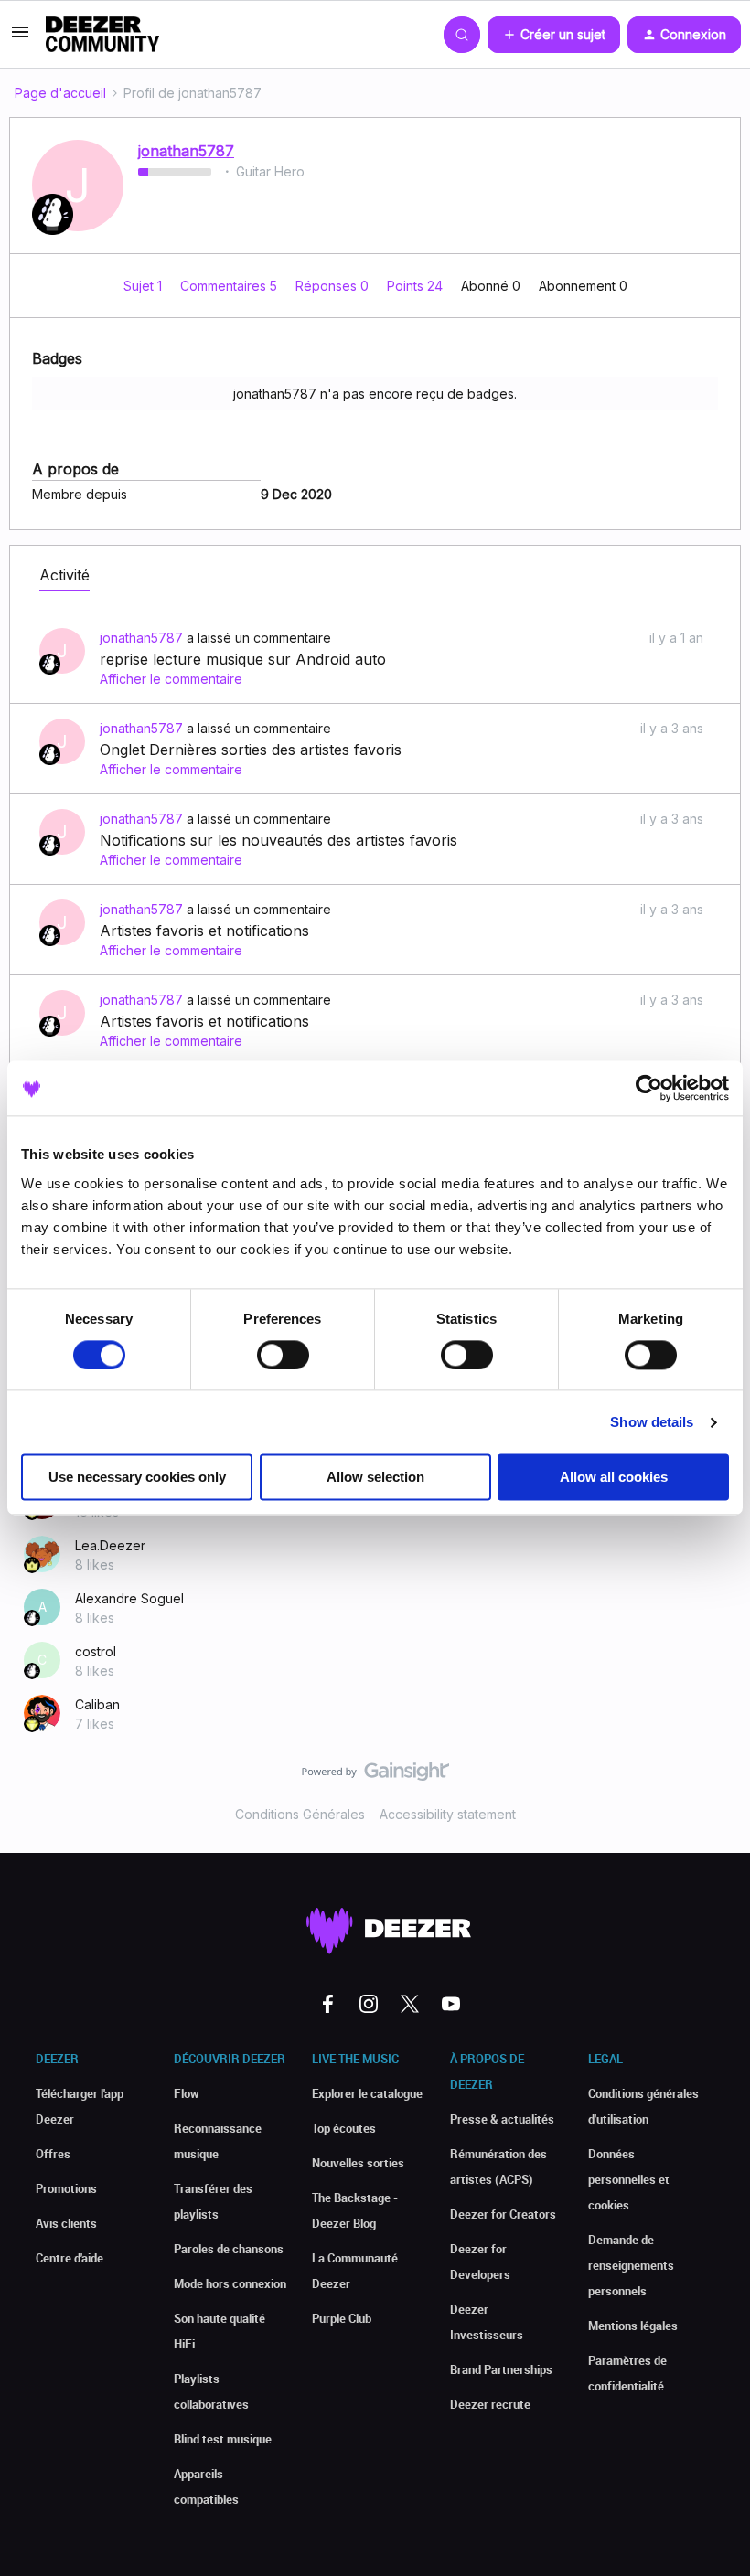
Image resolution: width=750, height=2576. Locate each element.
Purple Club (342, 2318)
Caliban (97, 1704)
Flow (187, 2093)
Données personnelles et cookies (629, 2179)
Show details (652, 1422)
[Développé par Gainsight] (375, 1776)
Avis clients (66, 2223)
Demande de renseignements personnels (631, 2265)
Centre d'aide (70, 2258)
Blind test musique (223, 2439)
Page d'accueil (60, 93)
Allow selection (375, 1478)
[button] (20, 38)
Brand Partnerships (501, 2369)
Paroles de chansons (229, 2249)
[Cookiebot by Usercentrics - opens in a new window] (649, 1088)
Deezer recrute (490, 2404)
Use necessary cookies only (137, 1478)
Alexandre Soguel (129, 1598)
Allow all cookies (614, 1478)
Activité (64, 575)
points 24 (417, 286)
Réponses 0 (334, 286)
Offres (53, 2154)
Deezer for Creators (503, 2214)
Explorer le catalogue (367, 2093)
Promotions (66, 2188)
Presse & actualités (502, 2119)
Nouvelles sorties (358, 2163)
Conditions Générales (300, 1814)
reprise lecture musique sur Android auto (243, 659)
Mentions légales (633, 2326)
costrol (96, 1651)
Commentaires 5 (230, 286)
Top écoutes (344, 2128)
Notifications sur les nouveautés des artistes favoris (279, 840)
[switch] (283, 1355)
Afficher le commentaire (171, 679)
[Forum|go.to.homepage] (102, 35)
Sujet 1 (145, 286)
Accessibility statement (448, 1814)
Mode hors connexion (230, 2283)
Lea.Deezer (110, 1545)
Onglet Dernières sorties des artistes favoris (251, 750)
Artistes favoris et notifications (204, 931)
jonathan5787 (186, 151)
